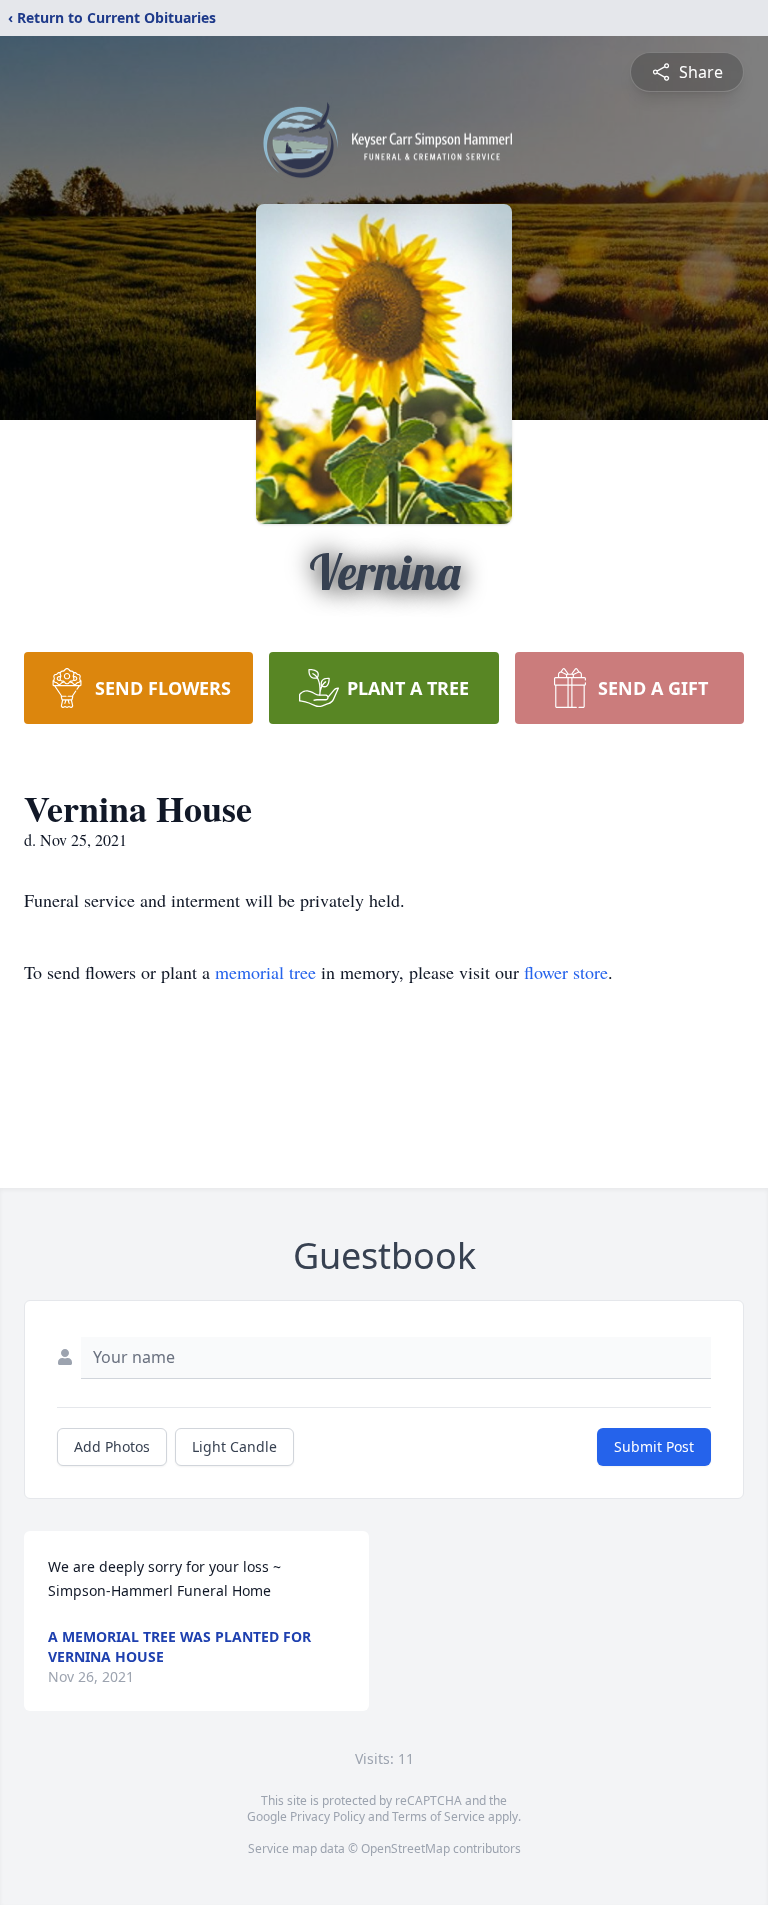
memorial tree (265, 972)
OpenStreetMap (405, 1848)
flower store (566, 972)
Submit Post (654, 1446)
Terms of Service (438, 1816)
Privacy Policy (327, 1816)
